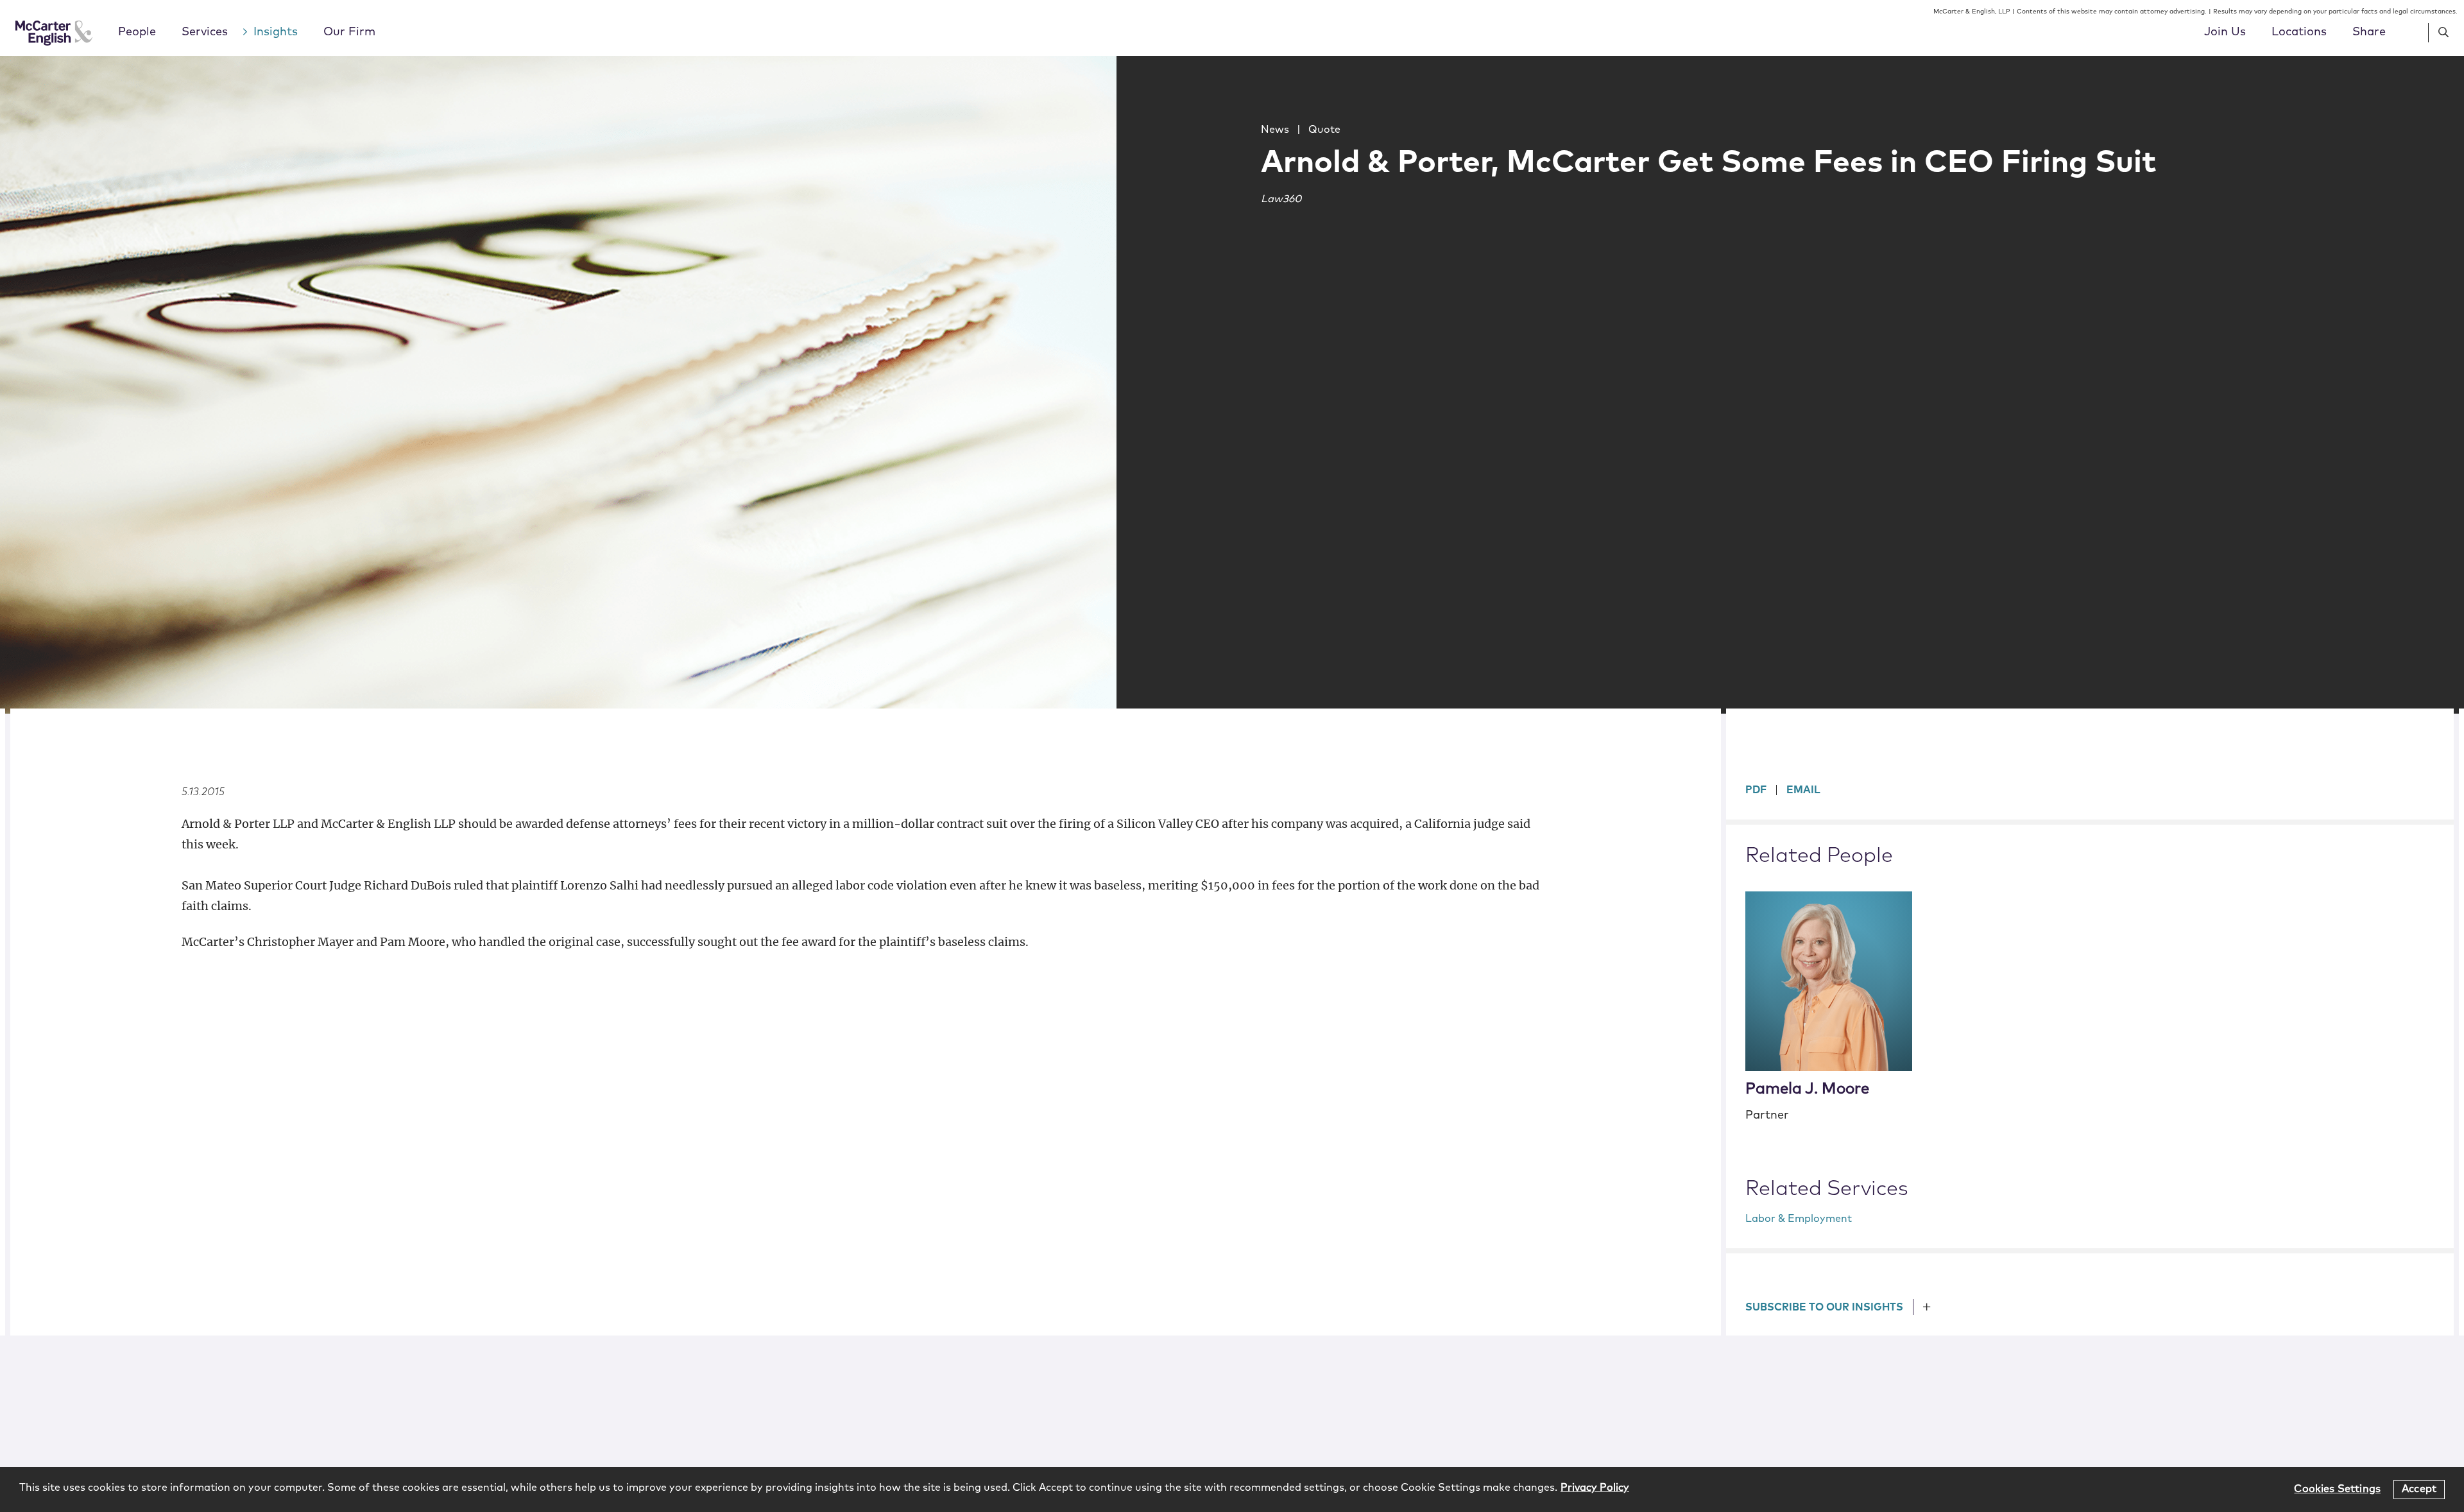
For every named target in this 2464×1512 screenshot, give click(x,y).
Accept (2419, 1489)
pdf (1756, 790)
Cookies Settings (2337, 1489)
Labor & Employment (1799, 1219)
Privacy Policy (1595, 1488)
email (1803, 790)
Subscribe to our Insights (1824, 1307)
